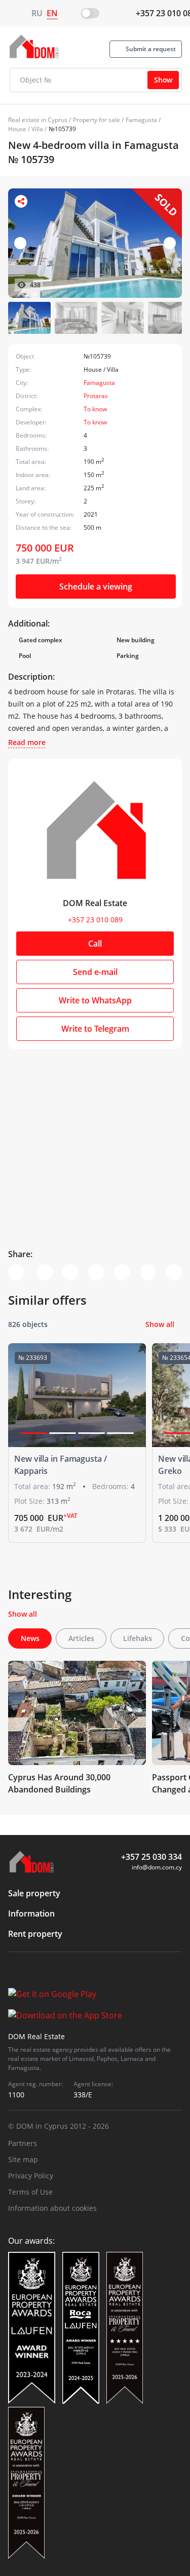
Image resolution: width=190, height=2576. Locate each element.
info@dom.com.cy (157, 1867)
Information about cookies (52, 2208)
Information (31, 1914)
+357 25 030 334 (151, 1857)
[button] (170, 243)
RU (37, 13)
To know (95, 409)
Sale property (34, 1893)
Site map (23, 2159)
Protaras (96, 396)
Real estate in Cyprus (38, 120)
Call (95, 944)
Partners (23, 2143)
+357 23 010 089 (95, 920)
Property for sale (97, 120)
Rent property (35, 1934)
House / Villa (26, 129)
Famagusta (141, 120)
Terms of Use (30, 2192)
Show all (160, 1324)
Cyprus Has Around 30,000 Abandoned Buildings (59, 1783)
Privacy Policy (31, 2176)
